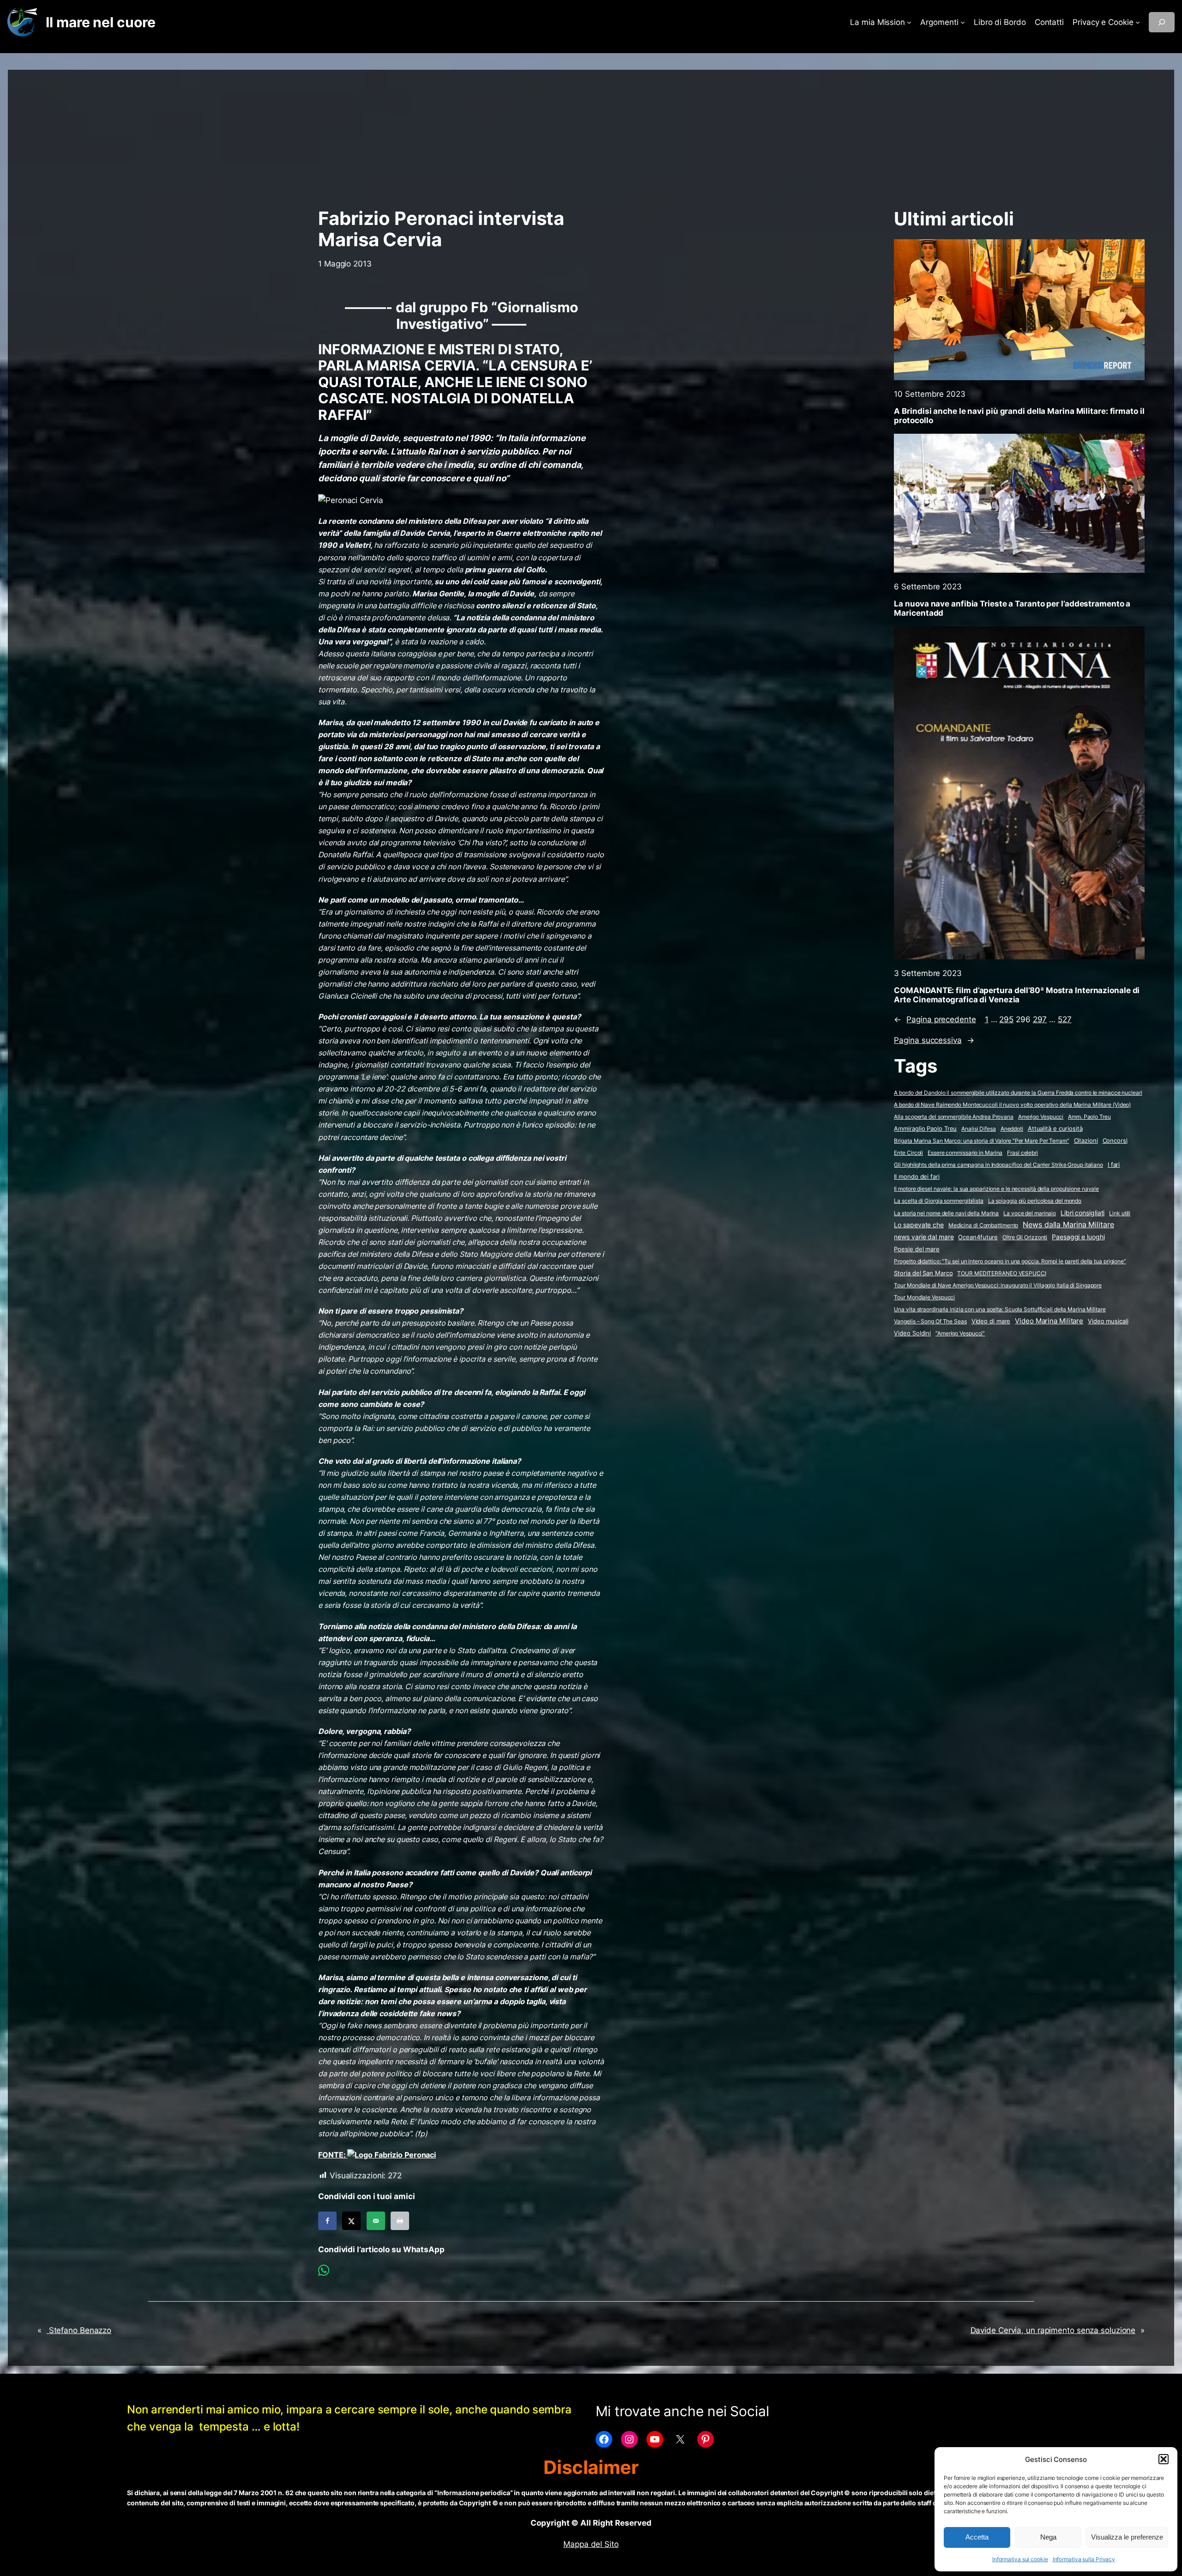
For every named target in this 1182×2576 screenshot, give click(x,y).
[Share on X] (351, 2221)
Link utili (1120, 1213)
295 (1006, 1019)
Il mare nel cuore (100, 22)
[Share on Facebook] (327, 2221)
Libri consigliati (1082, 1213)
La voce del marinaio (1030, 1213)
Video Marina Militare (1049, 1321)
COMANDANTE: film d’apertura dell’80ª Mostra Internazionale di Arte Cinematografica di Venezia (1017, 995)
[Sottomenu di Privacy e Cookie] (1138, 22)
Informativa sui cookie (1020, 2559)
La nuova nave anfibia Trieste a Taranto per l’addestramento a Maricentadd (1012, 608)
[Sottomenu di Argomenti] (963, 22)
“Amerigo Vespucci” (960, 1333)
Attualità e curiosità (1055, 1128)
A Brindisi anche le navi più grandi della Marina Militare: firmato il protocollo (1019, 416)
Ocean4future (978, 1237)
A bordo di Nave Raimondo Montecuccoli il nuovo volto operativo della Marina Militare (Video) (1012, 1105)
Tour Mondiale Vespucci (924, 1297)
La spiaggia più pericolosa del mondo (1035, 1201)
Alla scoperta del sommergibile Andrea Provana (954, 1117)
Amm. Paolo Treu (1089, 1117)
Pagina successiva (934, 1040)
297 (1040, 1019)
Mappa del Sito (591, 2544)
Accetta (977, 2537)
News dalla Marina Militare (1068, 1224)
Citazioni (1086, 1141)
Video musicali (1108, 1321)
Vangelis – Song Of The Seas (930, 1321)
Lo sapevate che (919, 1225)
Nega (1048, 2537)
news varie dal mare (924, 1237)
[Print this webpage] (400, 2221)
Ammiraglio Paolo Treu (925, 1129)
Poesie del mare (917, 1249)
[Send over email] (376, 2221)
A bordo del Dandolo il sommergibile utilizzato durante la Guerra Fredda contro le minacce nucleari (1018, 1093)
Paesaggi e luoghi (1078, 1237)
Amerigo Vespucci (1041, 1117)
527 (1065, 1019)
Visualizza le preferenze (1127, 2537)
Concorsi (1115, 1141)
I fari (1114, 1164)
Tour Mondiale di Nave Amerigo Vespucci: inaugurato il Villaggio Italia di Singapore (998, 1285)
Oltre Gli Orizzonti (1025, 1237)
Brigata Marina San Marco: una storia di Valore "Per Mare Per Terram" (981, 1141)
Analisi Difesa (979, 1129)
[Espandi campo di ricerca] (1162, 22)
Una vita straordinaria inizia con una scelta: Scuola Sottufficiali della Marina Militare (1000, 1309)
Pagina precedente (935, 1019)
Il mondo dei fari (917, 1177)
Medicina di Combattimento (983, 1225)
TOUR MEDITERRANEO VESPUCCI (1001, 1273)
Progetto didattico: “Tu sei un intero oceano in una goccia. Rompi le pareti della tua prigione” (1010, 1261)
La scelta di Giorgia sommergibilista (938, 1201)
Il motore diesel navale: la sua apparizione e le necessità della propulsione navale (996, 1189)
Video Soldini (912, 1333)
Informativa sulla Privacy (1084, 2559)
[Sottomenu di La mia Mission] (909, 22)
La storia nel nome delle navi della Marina (946, 1213)
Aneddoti (1012, 1129)
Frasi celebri (1022, 1153)
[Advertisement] (591, 134)
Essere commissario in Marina (965, 1153)
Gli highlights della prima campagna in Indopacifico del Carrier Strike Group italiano (998, 1165)
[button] (1164, 2459)
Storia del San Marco (923, 1273)
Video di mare (991, 1321)
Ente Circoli (908, 1153)
